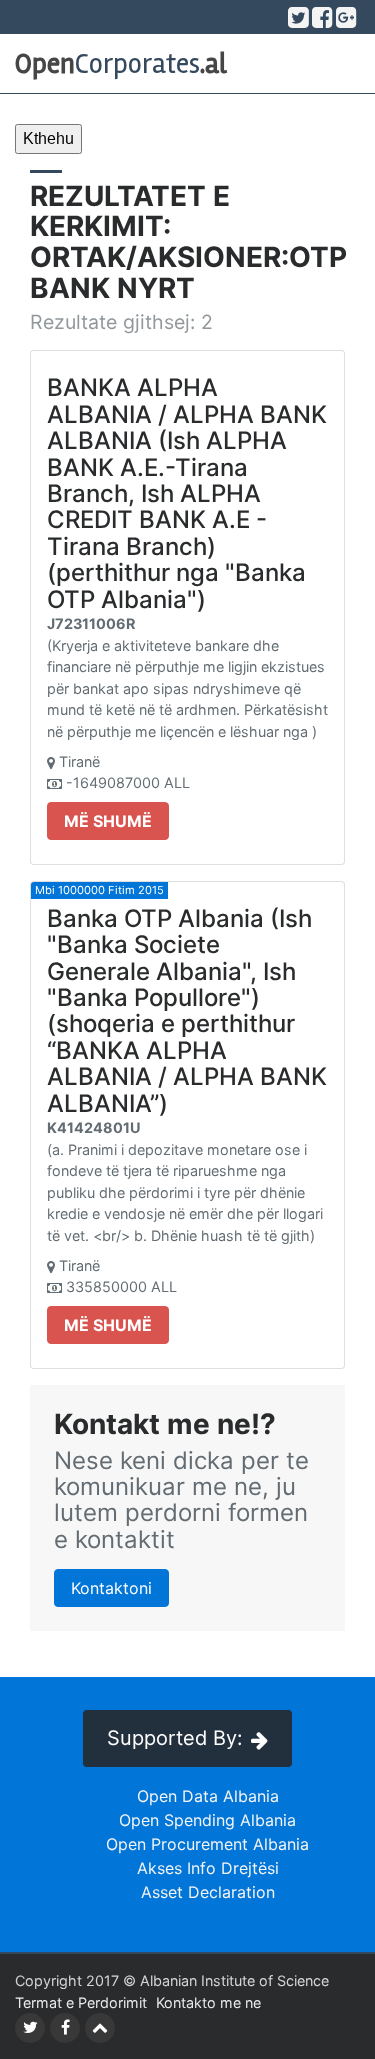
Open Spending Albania (207, 1820)
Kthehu (48, 138)
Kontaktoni (111, 1588)
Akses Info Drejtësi (208, 1868)
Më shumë (108, 821)
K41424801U (94, 1127)
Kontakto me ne (208, 2002)
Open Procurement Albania (207, 1844)
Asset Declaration (208, 1892)
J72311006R (91, 623)
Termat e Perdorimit (81, 2002)
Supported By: (175, 1738)
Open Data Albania (208, 1796)
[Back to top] (100, 2028)
